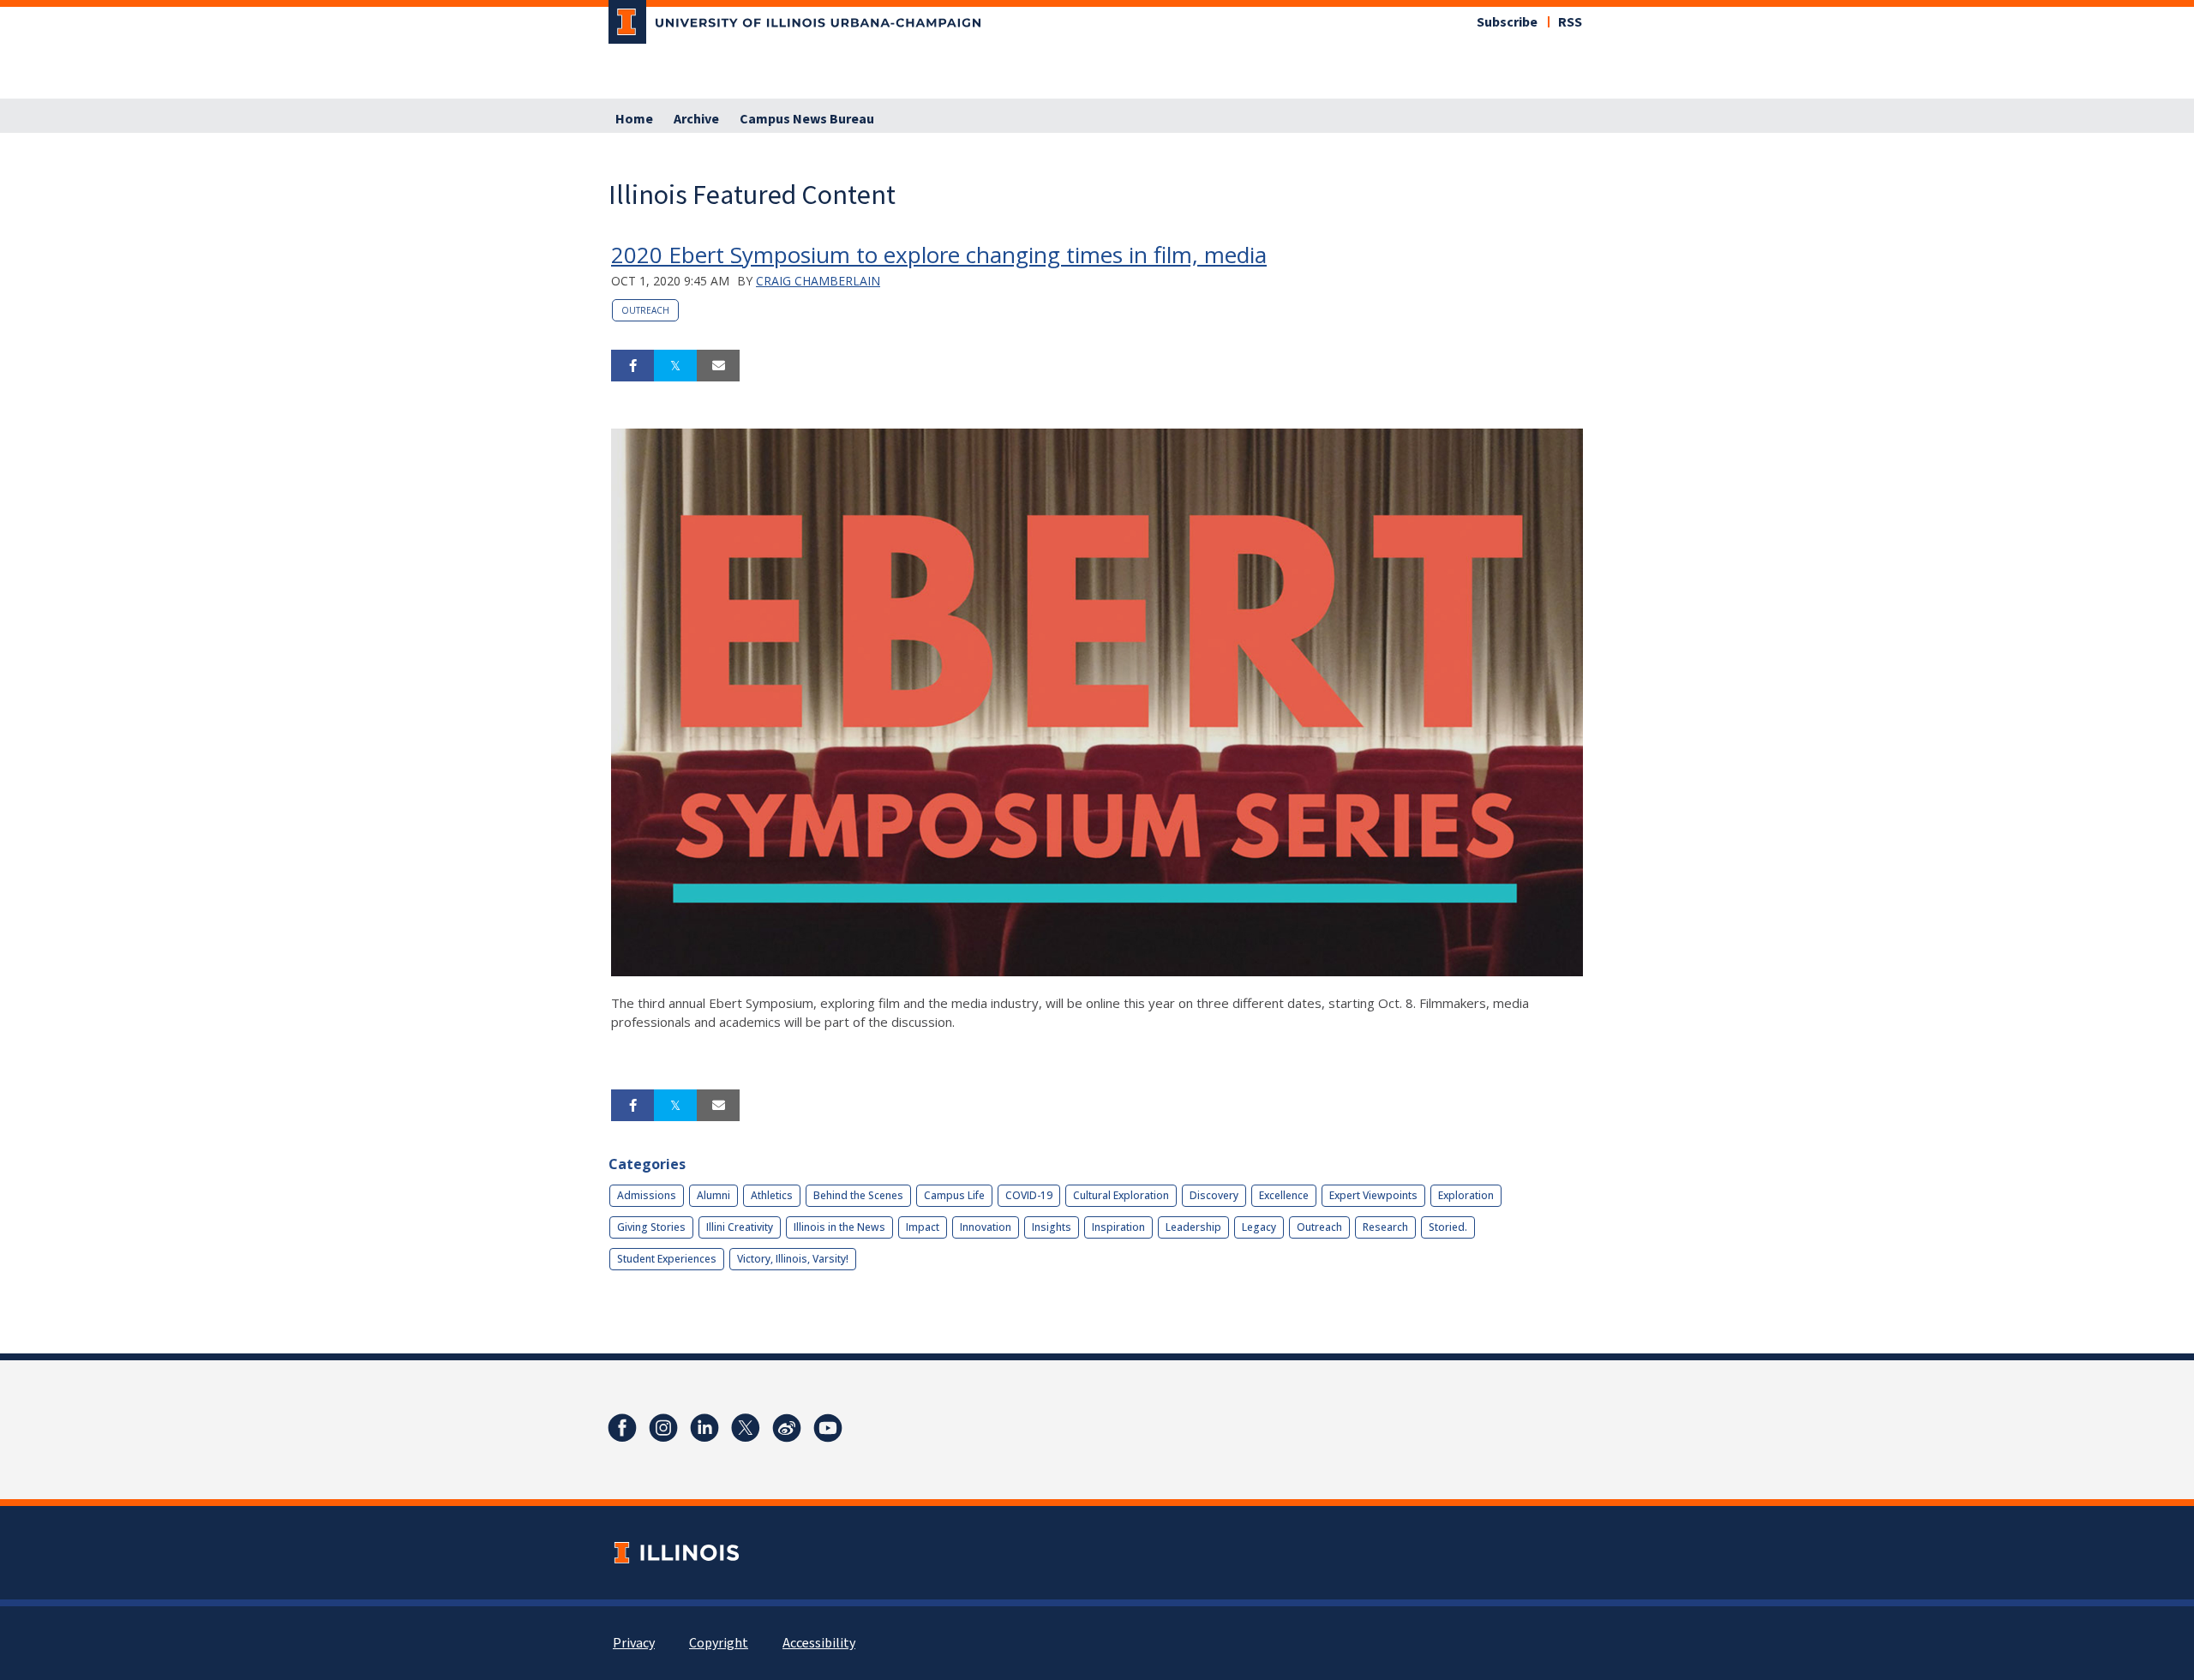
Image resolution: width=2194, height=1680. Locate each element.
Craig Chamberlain (818, 281)
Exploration (1466, 1195)
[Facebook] (622, 1428)
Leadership (1193, 1227)
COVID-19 (1029, 1195)
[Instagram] (663, 1428)
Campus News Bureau (807, 119)
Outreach (645, 310)
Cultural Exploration (1121, 1195)
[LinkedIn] (704, 1428)
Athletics (772, 1195)
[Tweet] (675, 366)
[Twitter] (746, 1428)
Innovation (986, 1227)
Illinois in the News (839, 1227)
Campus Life (954, 1195)
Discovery (1214, 1195)
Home (634, 119)
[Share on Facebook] (632, 366)
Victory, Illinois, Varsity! (793, 1259)
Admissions (647, 1195)
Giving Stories (651, 1227)
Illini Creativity (740, 1227)
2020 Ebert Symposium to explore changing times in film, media (939, 255)
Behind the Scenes (858, 1195)
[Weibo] (787, 1428)
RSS (1570, 22)
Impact (923, 1227)
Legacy (1259, 1227)
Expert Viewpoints (1373, 1195)
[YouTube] (828, 1428)
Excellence (1284, 1195)
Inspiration (1118, 1227)
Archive (696, 119)
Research (1385, 1227)
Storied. (1448, 1227)
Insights (1052, 1227)
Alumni (713, 1195)
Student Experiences (667, 1259)
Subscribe (1507, 22)
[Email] (718, 366)
